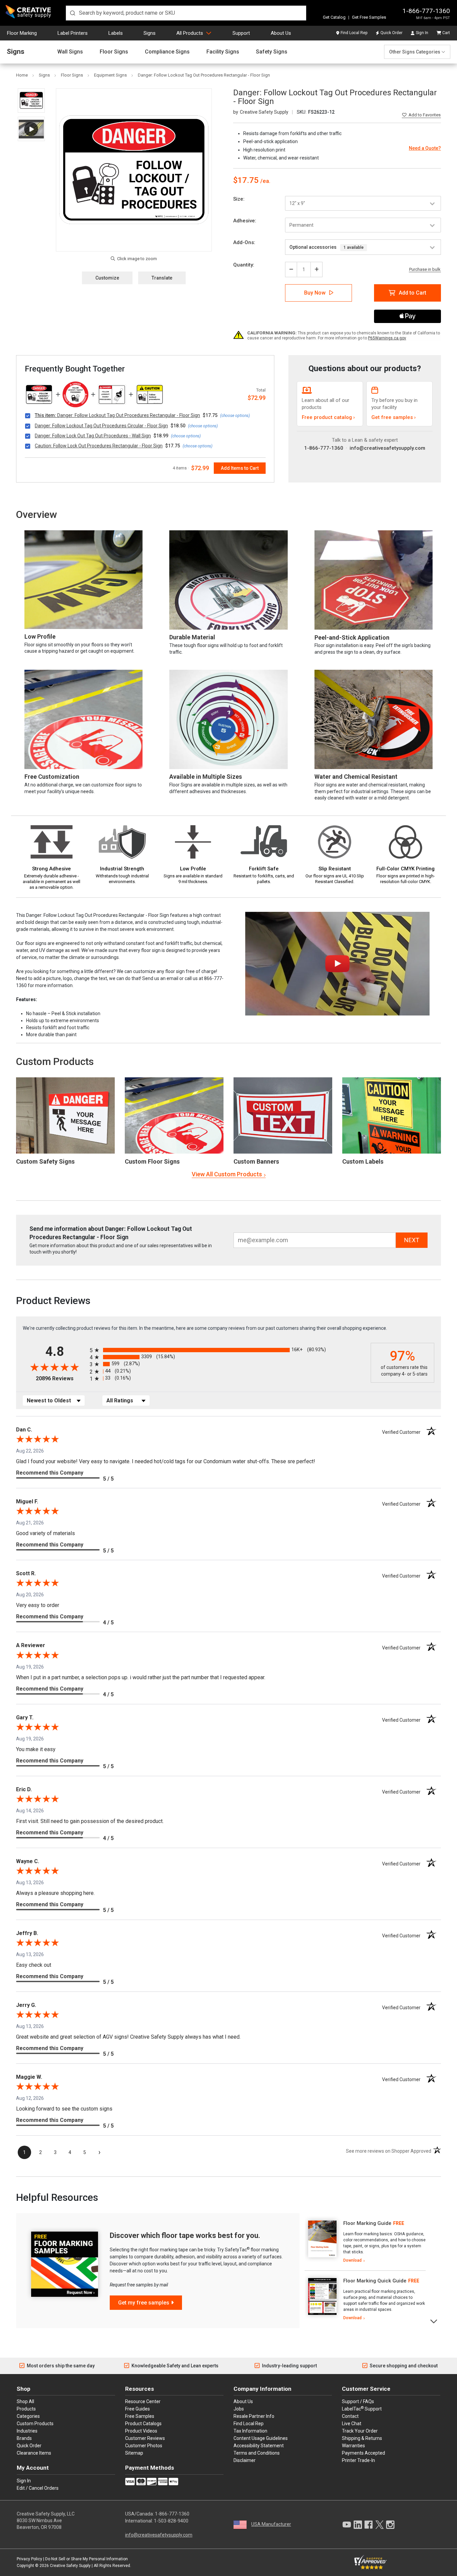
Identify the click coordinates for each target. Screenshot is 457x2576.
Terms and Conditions (257, 2453)
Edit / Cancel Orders (38, 2488)
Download (352, 2260)
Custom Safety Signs (45, 1161)
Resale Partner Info (254, 2416)
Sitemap (134, 2453)
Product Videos (141, 2431)
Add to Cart (413, 293)
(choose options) (235, 416)
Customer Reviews (145, 2438)
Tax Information (250, 2431)
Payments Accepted (363, 2453)
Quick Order (391, 33)
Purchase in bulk (425, 270)
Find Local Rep (354, 33)
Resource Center (143, 2401)
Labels (116, 33)
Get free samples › (394, 417)
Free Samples (140, 2416)
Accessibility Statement (259, 2446)
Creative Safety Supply (70, 2566)
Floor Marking (22, 33)
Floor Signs (114, 52)
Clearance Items (34, 2453)
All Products (190, 33)
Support (241, 33)
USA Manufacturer (271, 2524)
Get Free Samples (369, 17)
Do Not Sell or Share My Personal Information (86, 2559)
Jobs (239, 2409)
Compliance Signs (167, 52)
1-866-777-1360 (426, 11)
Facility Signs (223, 52)
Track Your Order (360, 2431)
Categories (28, 2416)
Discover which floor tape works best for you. (185, 2235)
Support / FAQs (358, 2401)
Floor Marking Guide (367, 2223)
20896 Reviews (61, 1378)
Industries (27, 2431)
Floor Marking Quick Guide (375, 2281)
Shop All (25, 2401)
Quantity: (244, 265)
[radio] (229, 1350)
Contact (350, 2416)
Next (434, 2321)
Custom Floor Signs (152, 1161)
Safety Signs (272, 52)
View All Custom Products (227, 1174)
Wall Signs (70, 52)
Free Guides (138, 2409)
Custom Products (55, 1061)
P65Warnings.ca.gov (387, 338)
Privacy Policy (29, 2559)
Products (26, 2409)
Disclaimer (245, 2460)
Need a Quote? (425, 148)
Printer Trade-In (358, 2460)
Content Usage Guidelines (261, 2438)
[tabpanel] (365, 2242)
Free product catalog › (328, 417)
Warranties (353, 2446)
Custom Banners (256, 1161)
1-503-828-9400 (171, 2521)
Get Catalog (334, 17)
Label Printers (73, 33)
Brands (24, 2438)
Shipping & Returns (362, 2438)
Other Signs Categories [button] (415, 52)
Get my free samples (144, 2303)
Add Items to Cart (240, 468)
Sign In (422, 33)
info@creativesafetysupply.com (387, 448)
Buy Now (315, 293)
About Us (281, 33)
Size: (239, 199)
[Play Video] (31, 129)
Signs (150, 33)
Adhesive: (245, 221)
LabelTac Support (362, 2408)
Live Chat (352, 2424)
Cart (446, 33)
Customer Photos (144, 2446)
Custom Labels (363, 1161)
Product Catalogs (143, 2424)
